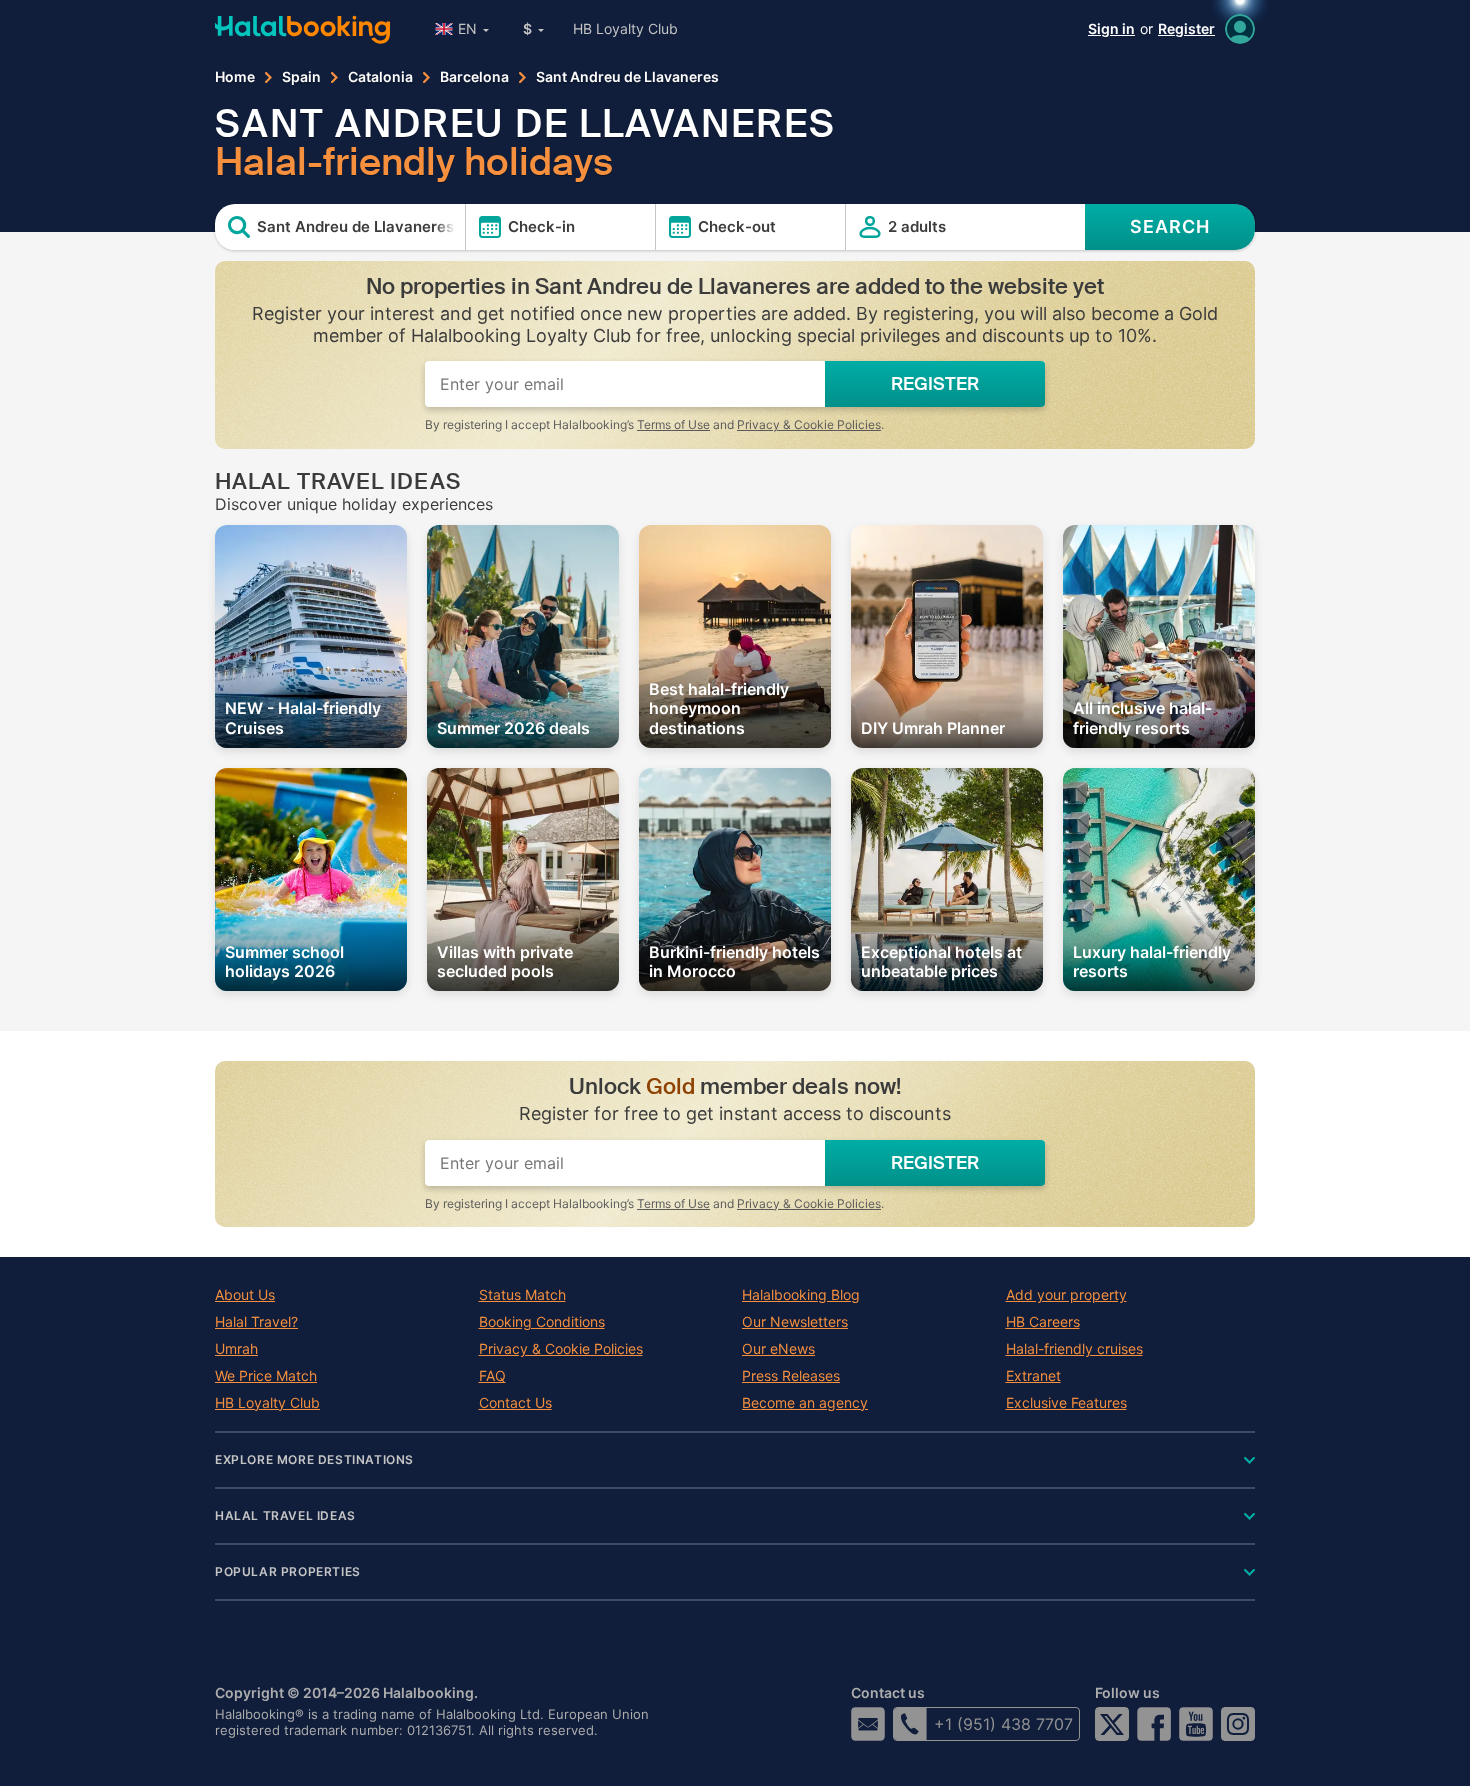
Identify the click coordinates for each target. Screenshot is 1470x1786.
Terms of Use (673, 424)
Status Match (522, 1295)
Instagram (1238, 1724)
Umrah (236, 1349)
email (868, 1724)
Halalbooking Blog (801, 1295)
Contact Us (515, 1403)
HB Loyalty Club (625, 28)
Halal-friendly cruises (1074, 1349)
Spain (301, 77)
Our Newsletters (795, 1322)
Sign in (1111, 28)
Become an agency (805, 1403)
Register (1186, 28)
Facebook (1154, 1724)
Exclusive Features (1066, 1403)
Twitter (1112, 1724)
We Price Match (266, 1376)
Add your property (1066, 1295)
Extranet (1033, 1376)
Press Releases (791, 1376)
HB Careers (1043, 1322)
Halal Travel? (256, 1322)
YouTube (1196, 1724)
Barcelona (474, 77)
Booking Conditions (542, 1322)
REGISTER (935, 384)
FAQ (492, 1376)
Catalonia (380, 77)
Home (235, 77)
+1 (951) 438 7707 (1003, 1724)
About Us (245, 1295)
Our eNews (778, 1349)
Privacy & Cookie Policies (809, 424)
